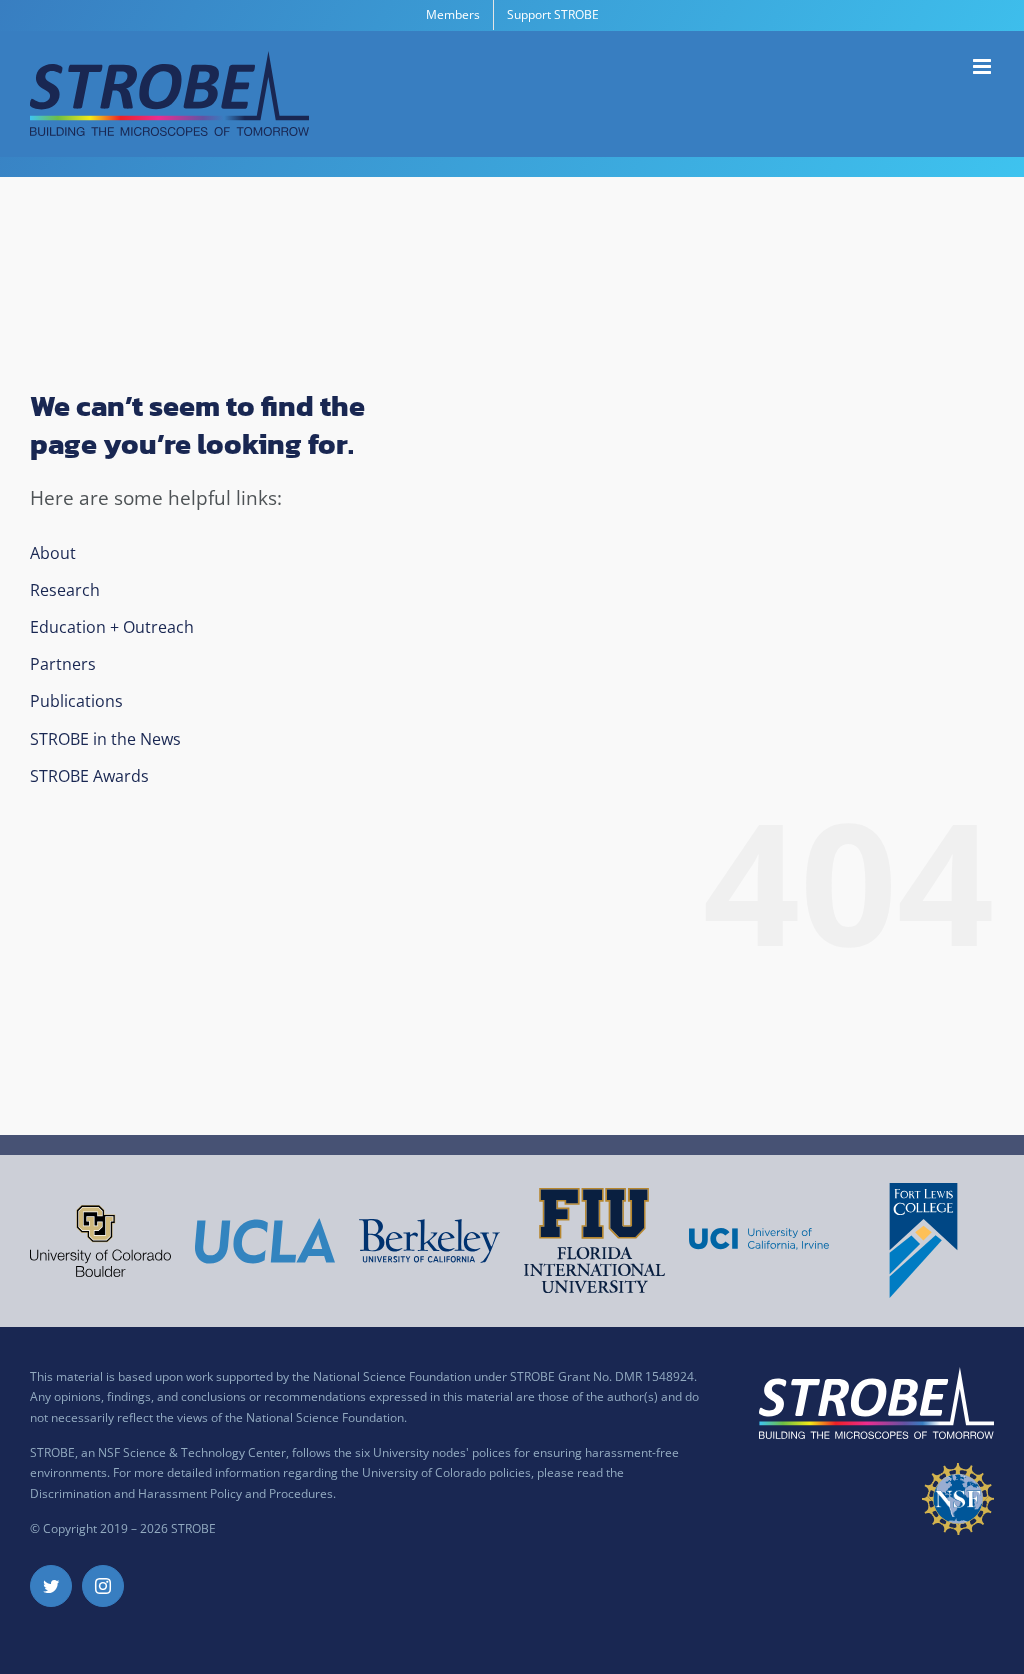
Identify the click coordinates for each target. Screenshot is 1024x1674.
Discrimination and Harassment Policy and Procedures (181, 1493)
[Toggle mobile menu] (983, 66)
